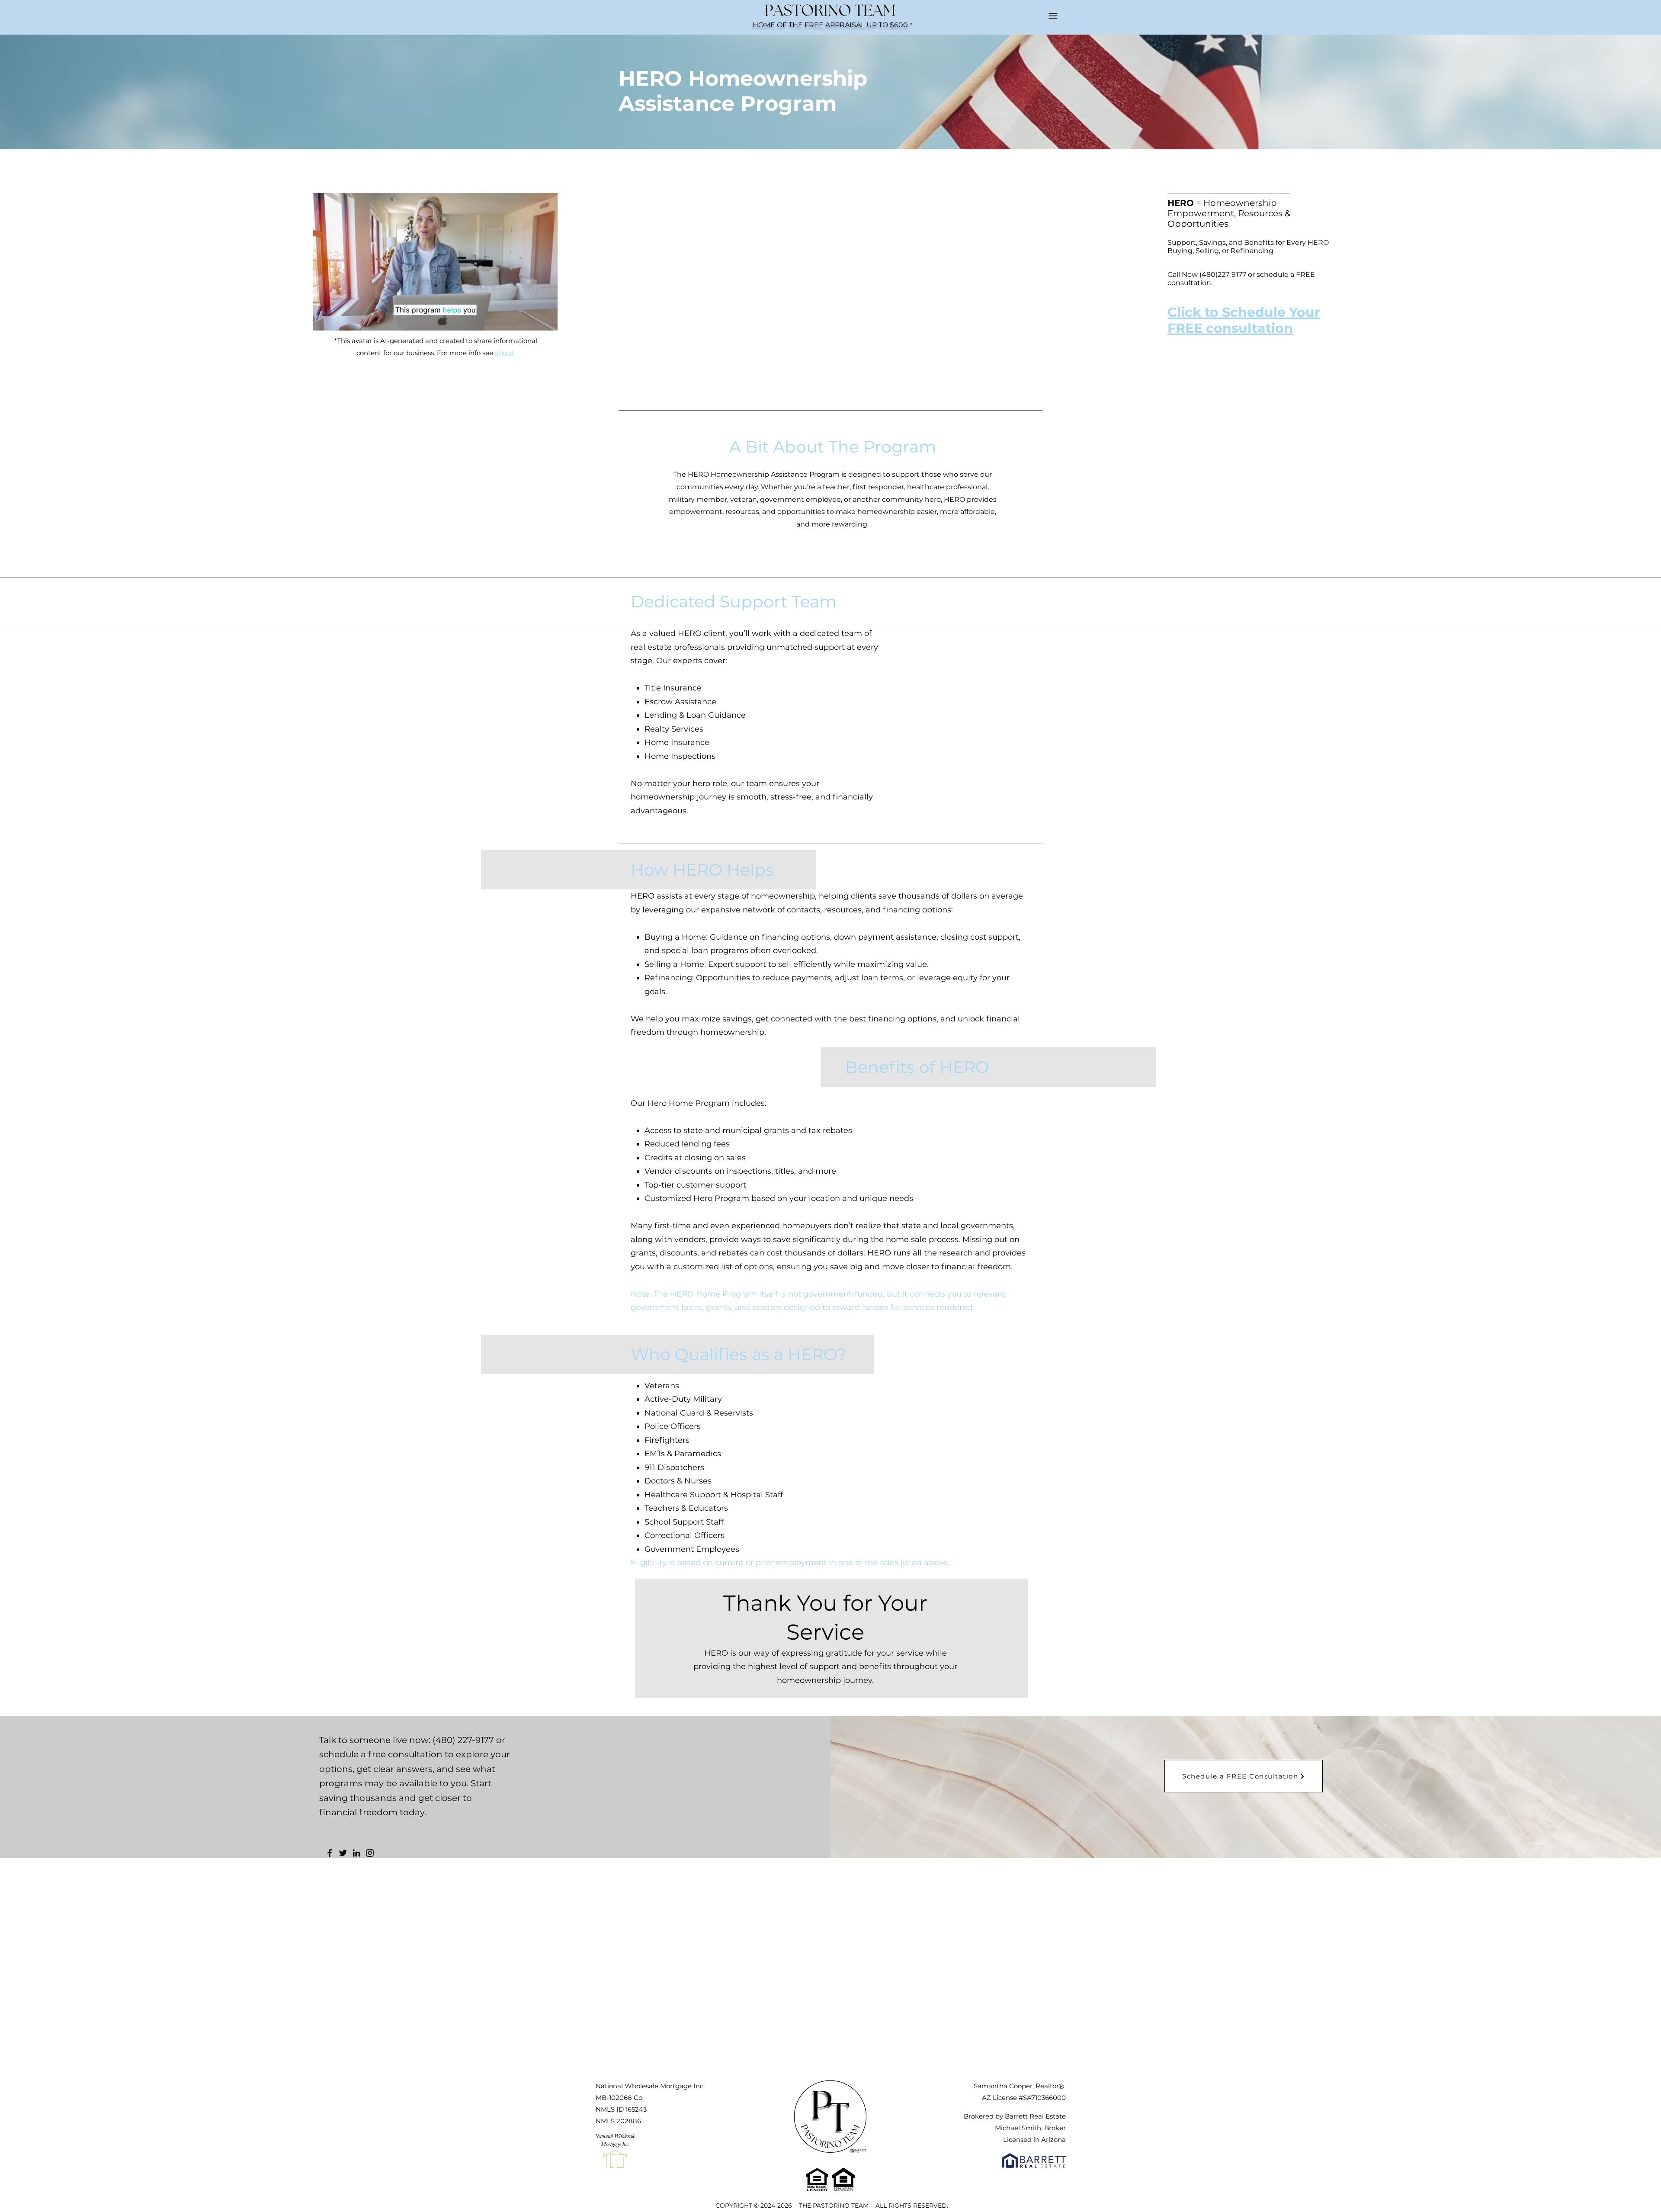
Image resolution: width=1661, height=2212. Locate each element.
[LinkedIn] (356, 1853)
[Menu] (1053, 16)
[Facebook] (330, 1853)
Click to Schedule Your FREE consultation (1244, 320)
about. (505, 353)
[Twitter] (343, 1853)
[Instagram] (370, 1853)
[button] (547, 321)
